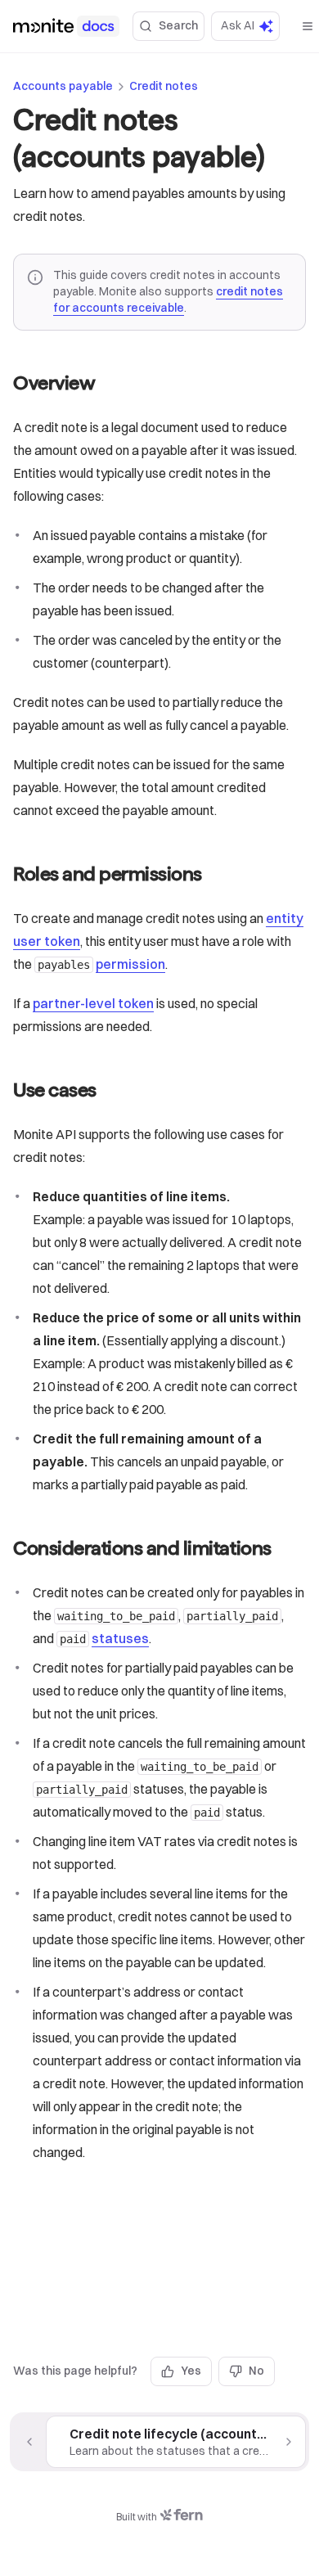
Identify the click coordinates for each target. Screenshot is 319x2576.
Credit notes (164, 86)
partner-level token (93, 1003)
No (256, 2371)
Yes (191, 2371)
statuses (120, 1638)
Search (178, 25)
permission (130, 964)
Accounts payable (63, 86)
